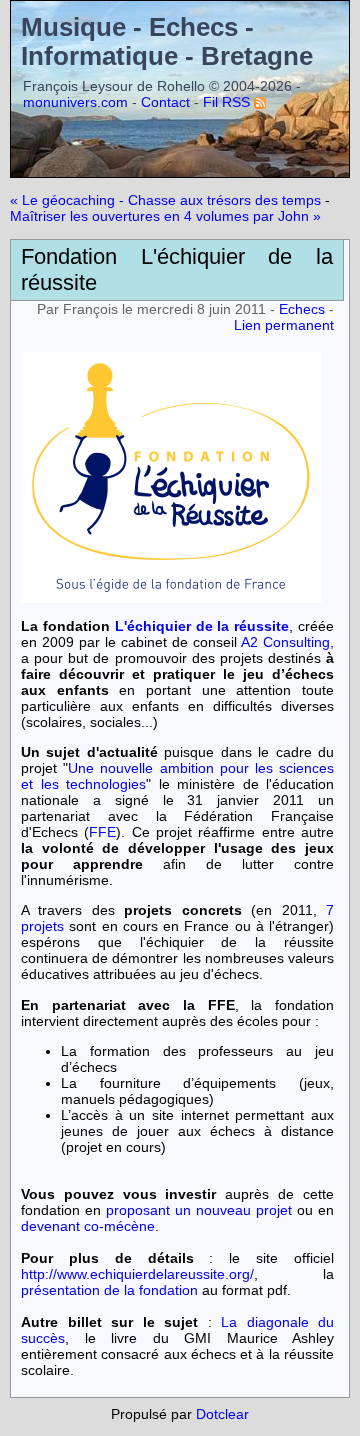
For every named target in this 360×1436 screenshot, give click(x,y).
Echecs (302, 309)
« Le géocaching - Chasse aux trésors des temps (165, 200)
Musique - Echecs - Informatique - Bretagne (167, 41)
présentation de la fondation (109, 1290)
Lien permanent (284, 325)
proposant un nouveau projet (199, 1210)
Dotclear (222, 1414)
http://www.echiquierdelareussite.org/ (137, 1274)
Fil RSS (226, 102)
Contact (165, 102)
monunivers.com (75, 102)
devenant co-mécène (88, 1226)
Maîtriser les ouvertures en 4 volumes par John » (165, 216)
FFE (102, 832)
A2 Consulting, (287, 642)
